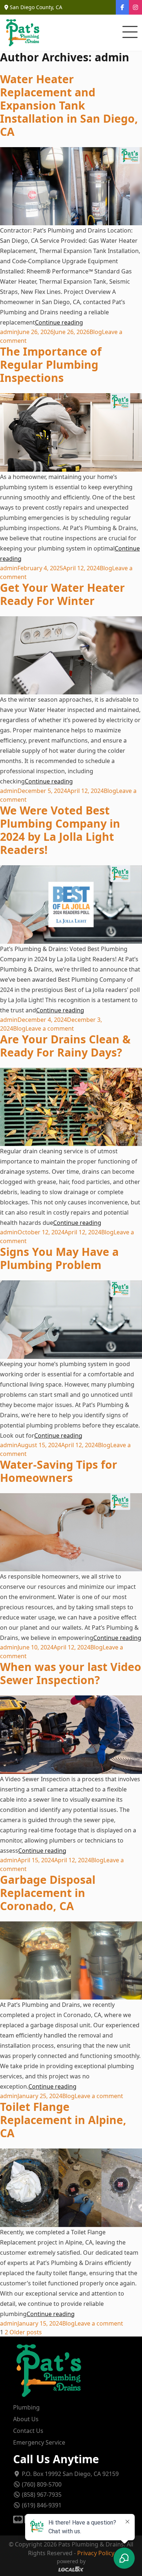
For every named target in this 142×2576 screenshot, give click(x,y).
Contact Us (28, 2431)
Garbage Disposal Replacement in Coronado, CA (48, 1893)
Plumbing (26, 2407)
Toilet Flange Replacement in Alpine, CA (63, 2120)
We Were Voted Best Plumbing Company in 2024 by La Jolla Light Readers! (60, 830)
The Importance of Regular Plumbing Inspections (51, 365)
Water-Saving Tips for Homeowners (59, 1471)
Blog (96, 332)
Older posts (26, 2332)
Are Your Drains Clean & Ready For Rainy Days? (65, 1046)
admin (9, 332)
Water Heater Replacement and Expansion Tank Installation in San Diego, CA (69, 105)
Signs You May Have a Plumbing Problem (59, 1258)
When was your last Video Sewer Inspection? (71, 1673)
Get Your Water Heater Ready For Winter (62, 594)
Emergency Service (39, 2442)
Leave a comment (50, 1028)
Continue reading (59, 322)
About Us (26, 2419)
